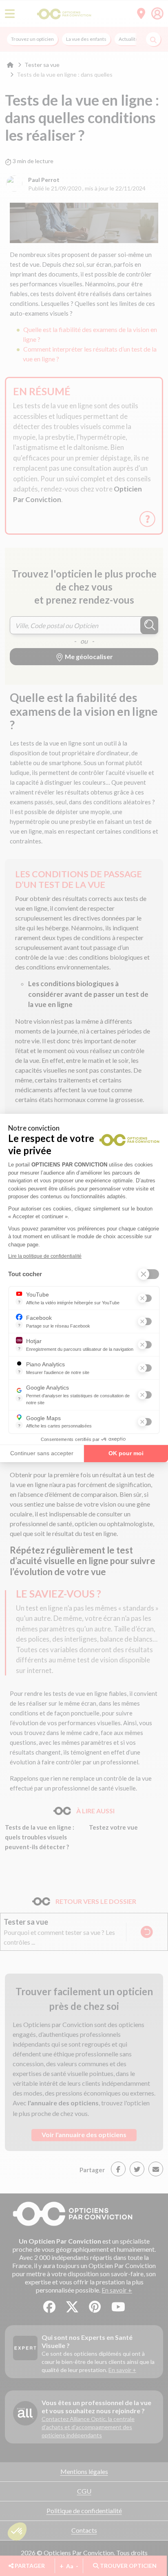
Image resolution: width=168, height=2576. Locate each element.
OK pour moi (126, 1453)
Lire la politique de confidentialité (45, 1256)
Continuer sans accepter (42, 1453)
